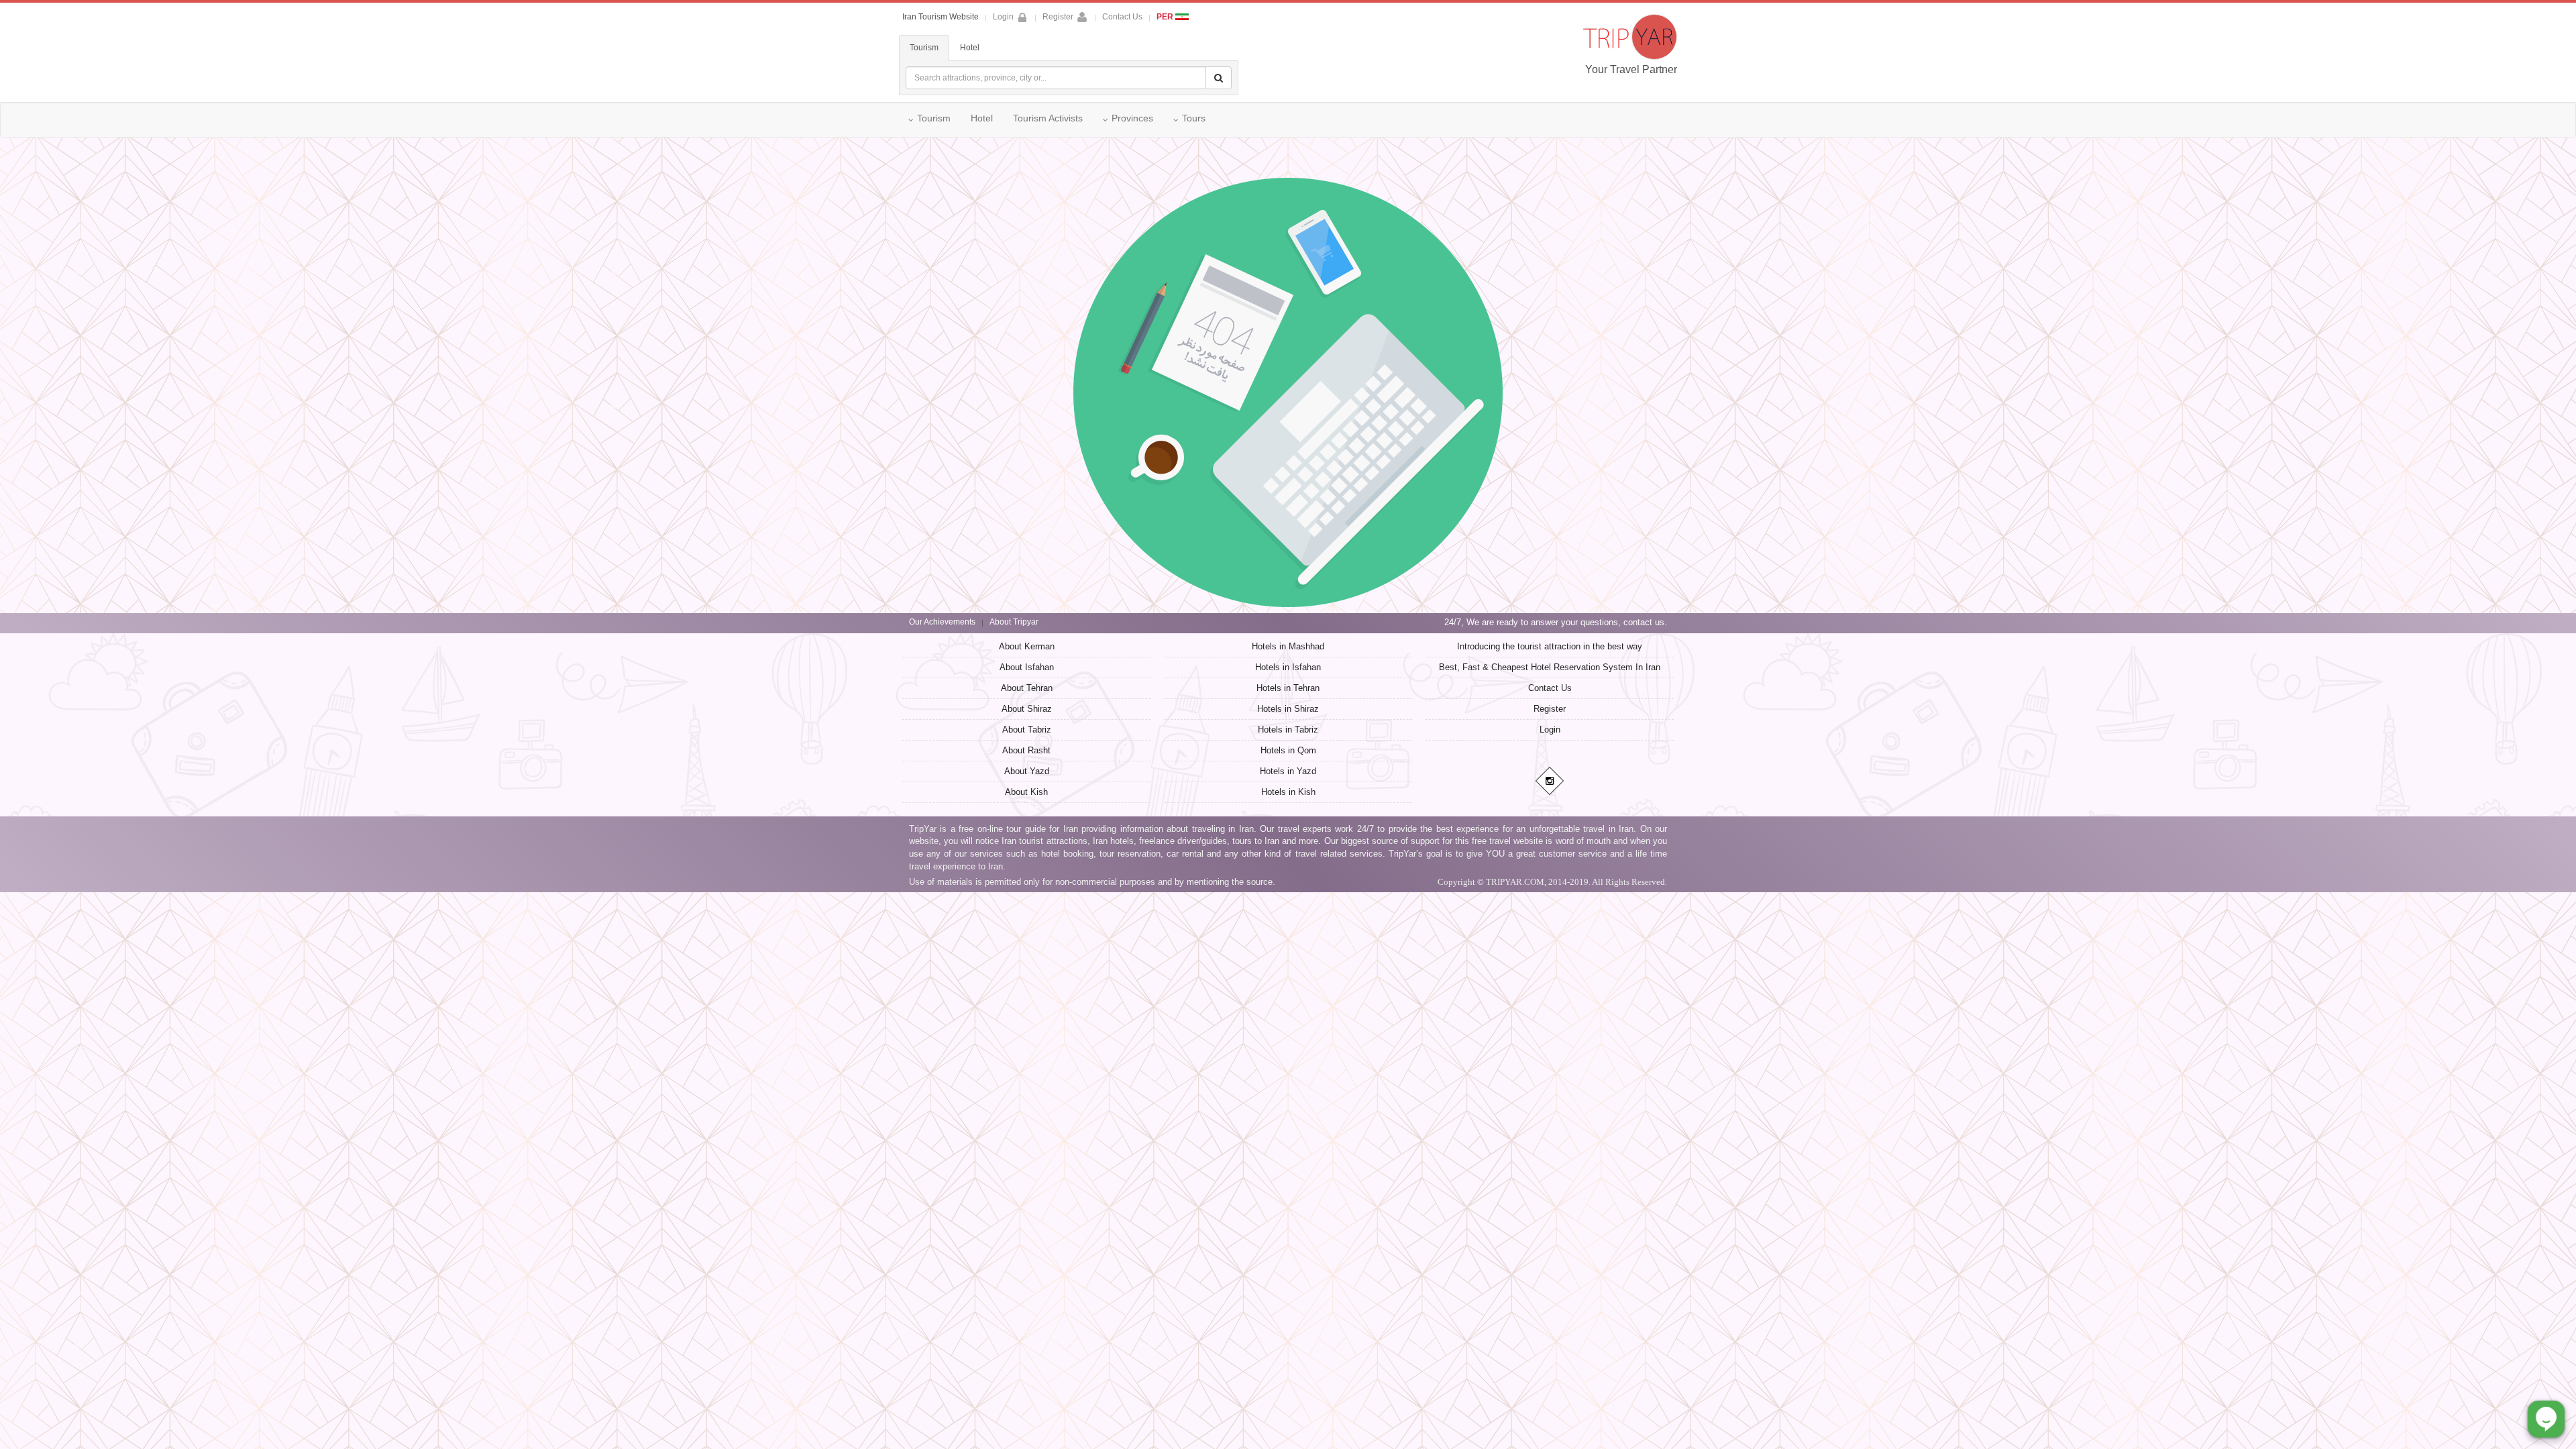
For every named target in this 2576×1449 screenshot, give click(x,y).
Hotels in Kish (1288, 792)
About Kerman (1027, 646)
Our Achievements (942, 622)
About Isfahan (1027, 667)
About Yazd (1027, 771)
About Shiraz (1027, 709)
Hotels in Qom (1288, 750)
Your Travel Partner (1631, 69)
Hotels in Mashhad (1288, 646)
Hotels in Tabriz (1288, 730)
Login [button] (1003, 17)
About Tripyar (1014, 622)
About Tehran (1027, 688)
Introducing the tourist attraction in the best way (1550, 646)
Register (1058, 17)
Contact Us (1122, 17)
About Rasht (1026, 750)
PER (1166, 17)
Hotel (970, 48)
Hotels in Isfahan (1288, 667)
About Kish (1026, 792)
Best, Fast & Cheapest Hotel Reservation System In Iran (1550, 667)
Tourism (924, 48)
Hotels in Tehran (1288, 688)
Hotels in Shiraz (1288, 709)
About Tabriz (1027, 730)
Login (1550, 730)
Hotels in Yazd (1288, 771)
